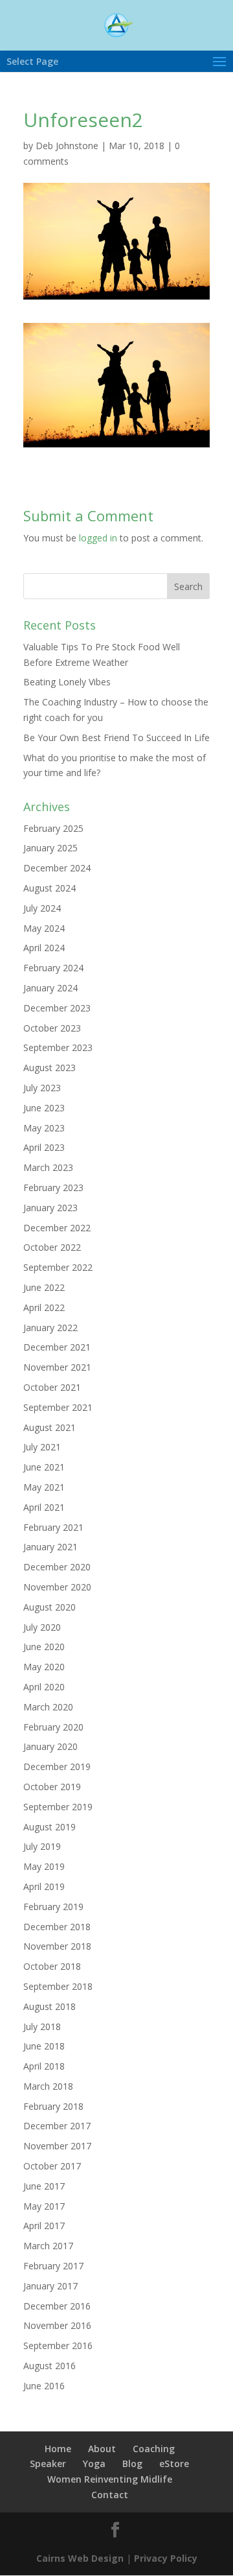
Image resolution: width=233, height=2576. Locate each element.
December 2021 (57, 1347)
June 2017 (44, 2186)
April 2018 (44, 2066)
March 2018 (48, 2086)
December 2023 (57, 1008)
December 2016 (57, 2306)
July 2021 (42, 1447)
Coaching (154, 2449)
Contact (110, 2495)
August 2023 (50, 1068)
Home (58, 2449)
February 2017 (53, 2266)
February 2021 (53, 1527)
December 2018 (57, 1927)
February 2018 (53, 2106)
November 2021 (57, 1367)
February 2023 (53, 1188)
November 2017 (57, 2146)
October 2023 (52, 1028)
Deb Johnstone (67, 146)
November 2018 (57, 1946)
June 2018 (44, 2046)
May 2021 (44, 1487)
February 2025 (53, 828)
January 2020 (50, 1746)
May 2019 (44, 1866)
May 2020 (44, 1667)
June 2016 (44, 2386)
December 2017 (57, 2126)
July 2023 (42, 1088)
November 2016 (57, 2325)
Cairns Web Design (80, 2558)
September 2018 (58, 1986)
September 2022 (58, 1267)
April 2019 (44, 1886)
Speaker (48, 2464)
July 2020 (42, 1627)
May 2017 (44, 2206)
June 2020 (44, 1647)
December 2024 (57, 868)
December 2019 (57, 1767)
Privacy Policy (166, 2558)
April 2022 (44, 1307)
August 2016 (50, 2366)
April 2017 (44, 2226)
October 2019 (52, 1787)
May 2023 (44, 1128)
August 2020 (50, 1607)
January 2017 (50, 2286)
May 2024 (44, 928)
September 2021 (58, 1407)
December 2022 (57, 1228)
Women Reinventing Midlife (110, 2479)
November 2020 (57, 1587)
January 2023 (50, 1208)
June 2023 (44, 1108)
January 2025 (50, 848)
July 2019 (42, 1846)
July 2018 (42, 2027)
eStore (174, 2464)
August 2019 (50, 1827)
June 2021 (44, 1467)
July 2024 (42, 908)
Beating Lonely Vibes (67, 682)
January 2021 (50, 1547)
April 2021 (44, 1507)
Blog (132, 2464)
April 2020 (44, 1687)
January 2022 (50, 1328)
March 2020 (48, 1707)
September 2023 (58, 1047)
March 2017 (48, 2246)
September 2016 (58, 2346)
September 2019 (58, 1807)
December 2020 (57, 1567)
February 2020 (53, 1727)
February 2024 (53, 968)
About (102, 2449)
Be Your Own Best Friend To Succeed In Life (116, 738)
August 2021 (50, 1427)
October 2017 (52, 2166)
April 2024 (44, 948)
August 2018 (50, 2006)
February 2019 (53, 1907)
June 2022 (44, 1287)
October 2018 (52, 1966)
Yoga (94, 2464)
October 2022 (52, 1247)
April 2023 (44, 1147)
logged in (98, 538)
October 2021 (52, 1387)
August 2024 (50, 888)
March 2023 (48, 1167)
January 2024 (50, 988)
